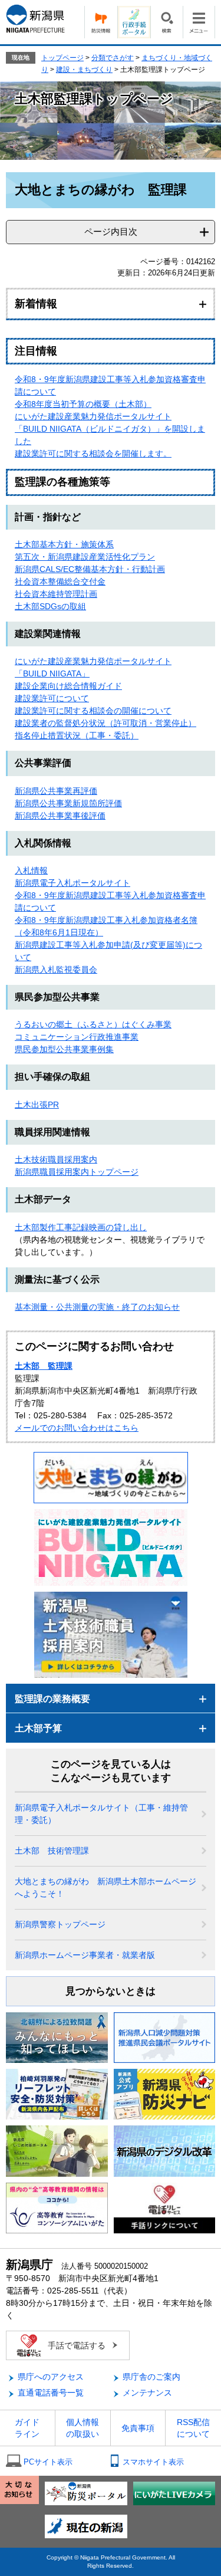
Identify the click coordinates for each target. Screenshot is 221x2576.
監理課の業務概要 (52, 1699)
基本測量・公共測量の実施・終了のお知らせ (97, 1307)
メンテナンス (147, 2393)
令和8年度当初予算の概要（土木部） (83, 404)
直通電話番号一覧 (51, 2393)
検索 (166, 22)
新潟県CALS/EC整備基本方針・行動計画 (90, 569)
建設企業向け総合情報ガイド (68, 686)
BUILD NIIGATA (52, 673)
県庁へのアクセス (51, 2377)
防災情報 (101, 22)
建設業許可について (52, 698)
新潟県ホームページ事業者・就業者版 (85, 1955)
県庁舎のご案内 (151, 2377)
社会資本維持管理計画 (56, 594)
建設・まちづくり (84, 70)
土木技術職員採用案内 (56, 1159)
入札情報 (31, 870)
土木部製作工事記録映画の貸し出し (81, 1227)
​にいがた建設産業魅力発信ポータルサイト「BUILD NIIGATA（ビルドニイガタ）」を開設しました (110, 429)
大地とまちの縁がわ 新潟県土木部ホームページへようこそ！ (105, 1887)
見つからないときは (111, 1991)
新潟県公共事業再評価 (56, 791)
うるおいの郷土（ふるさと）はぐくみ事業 (93, 1024)
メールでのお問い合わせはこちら (77, 1428)
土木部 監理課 (44, 1366)
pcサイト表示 (48, 2462)
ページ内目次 (111, 231)
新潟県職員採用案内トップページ (77, 1172)
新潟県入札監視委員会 (56, 970)
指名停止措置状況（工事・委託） (77, 735)
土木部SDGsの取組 (50, 606)
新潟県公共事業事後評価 (60, 816)
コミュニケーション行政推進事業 (77, 1037)
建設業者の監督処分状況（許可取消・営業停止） (105, 723)
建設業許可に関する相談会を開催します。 (93, 454)
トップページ (62, 58)
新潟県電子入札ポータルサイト (72, 883)
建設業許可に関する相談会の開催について (93, 711)
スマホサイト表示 (153, 2462)
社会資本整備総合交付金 (60, 581)
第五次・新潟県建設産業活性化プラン (85, 557)
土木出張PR (37, 1105)
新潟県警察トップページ (60, 1924)
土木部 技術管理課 (52, 1851)
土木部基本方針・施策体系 (64, 544)
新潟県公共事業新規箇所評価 (68, 803)
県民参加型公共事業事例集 (64, 1049)
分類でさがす (113, 58)
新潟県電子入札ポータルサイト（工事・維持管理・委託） (101, 1814)
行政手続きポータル (134, 22)
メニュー (199, 22)
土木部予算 (38, 1728)
